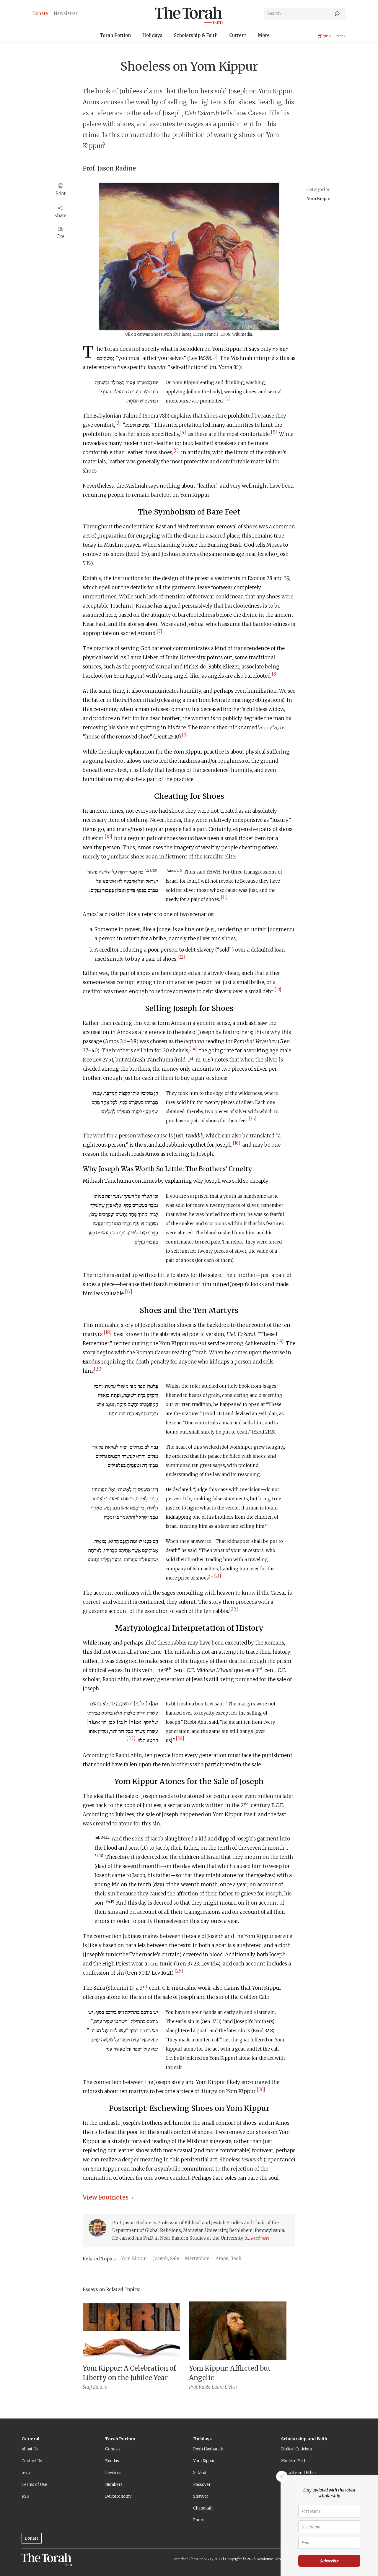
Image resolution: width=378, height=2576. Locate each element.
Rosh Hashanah (208, 2449)
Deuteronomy (118, 2496)
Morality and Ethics (299, 2473)
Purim (199, 2520)
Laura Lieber (225, 2387)
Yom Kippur (319, 199)
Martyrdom (197, 2258)
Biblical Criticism (296, 2449)
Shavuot (201, 2496)
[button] (115, 36)
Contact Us (32, 2461)
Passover (202, 2485)
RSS (25, 2496)
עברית (26, 2473)
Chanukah (203, 2508)
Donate (32, 2538)
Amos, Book (229, 2258)
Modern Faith (294, 2461)
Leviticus (113, 2473)
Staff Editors (95, 2387)
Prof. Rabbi (200, 2387)
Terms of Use (34, 2485)
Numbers (114, 2485)
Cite (61, 236)
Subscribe (329, 2561)
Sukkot (200, 2473)
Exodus (112, 2461)
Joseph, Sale (166, 2258)
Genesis (113, 2449)
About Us (30, 2449)
